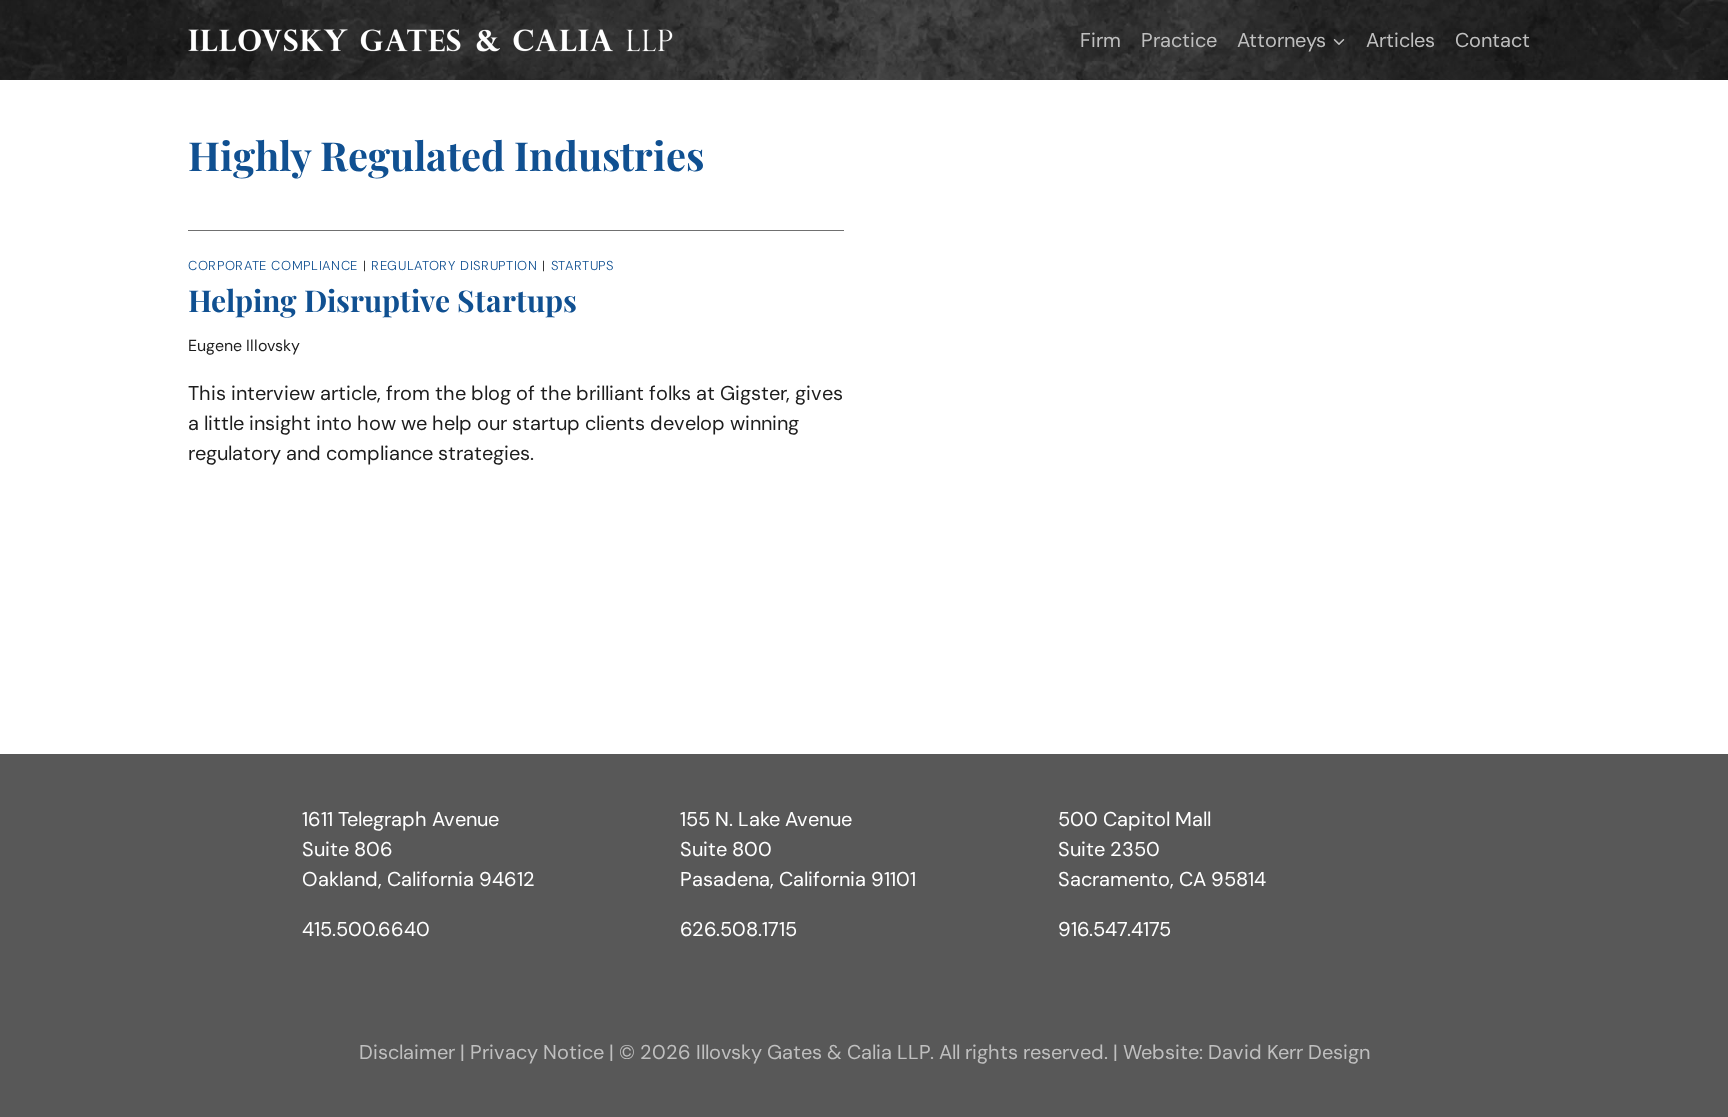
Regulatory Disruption (454, 265)
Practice (1179, 40)
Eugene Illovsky (244, 345)
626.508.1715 (738, 929)
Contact (1492, 40)
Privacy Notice (537, 1052)
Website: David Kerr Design (1246, 1052)
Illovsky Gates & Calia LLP (813, 1052)
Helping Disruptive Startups (382, 300)
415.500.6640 (366, 929)
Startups (582, 265)
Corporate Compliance (273, 265)
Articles (1400, 40)
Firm (1100, 40)
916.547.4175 (1114, 929)
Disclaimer (407, 1052)
